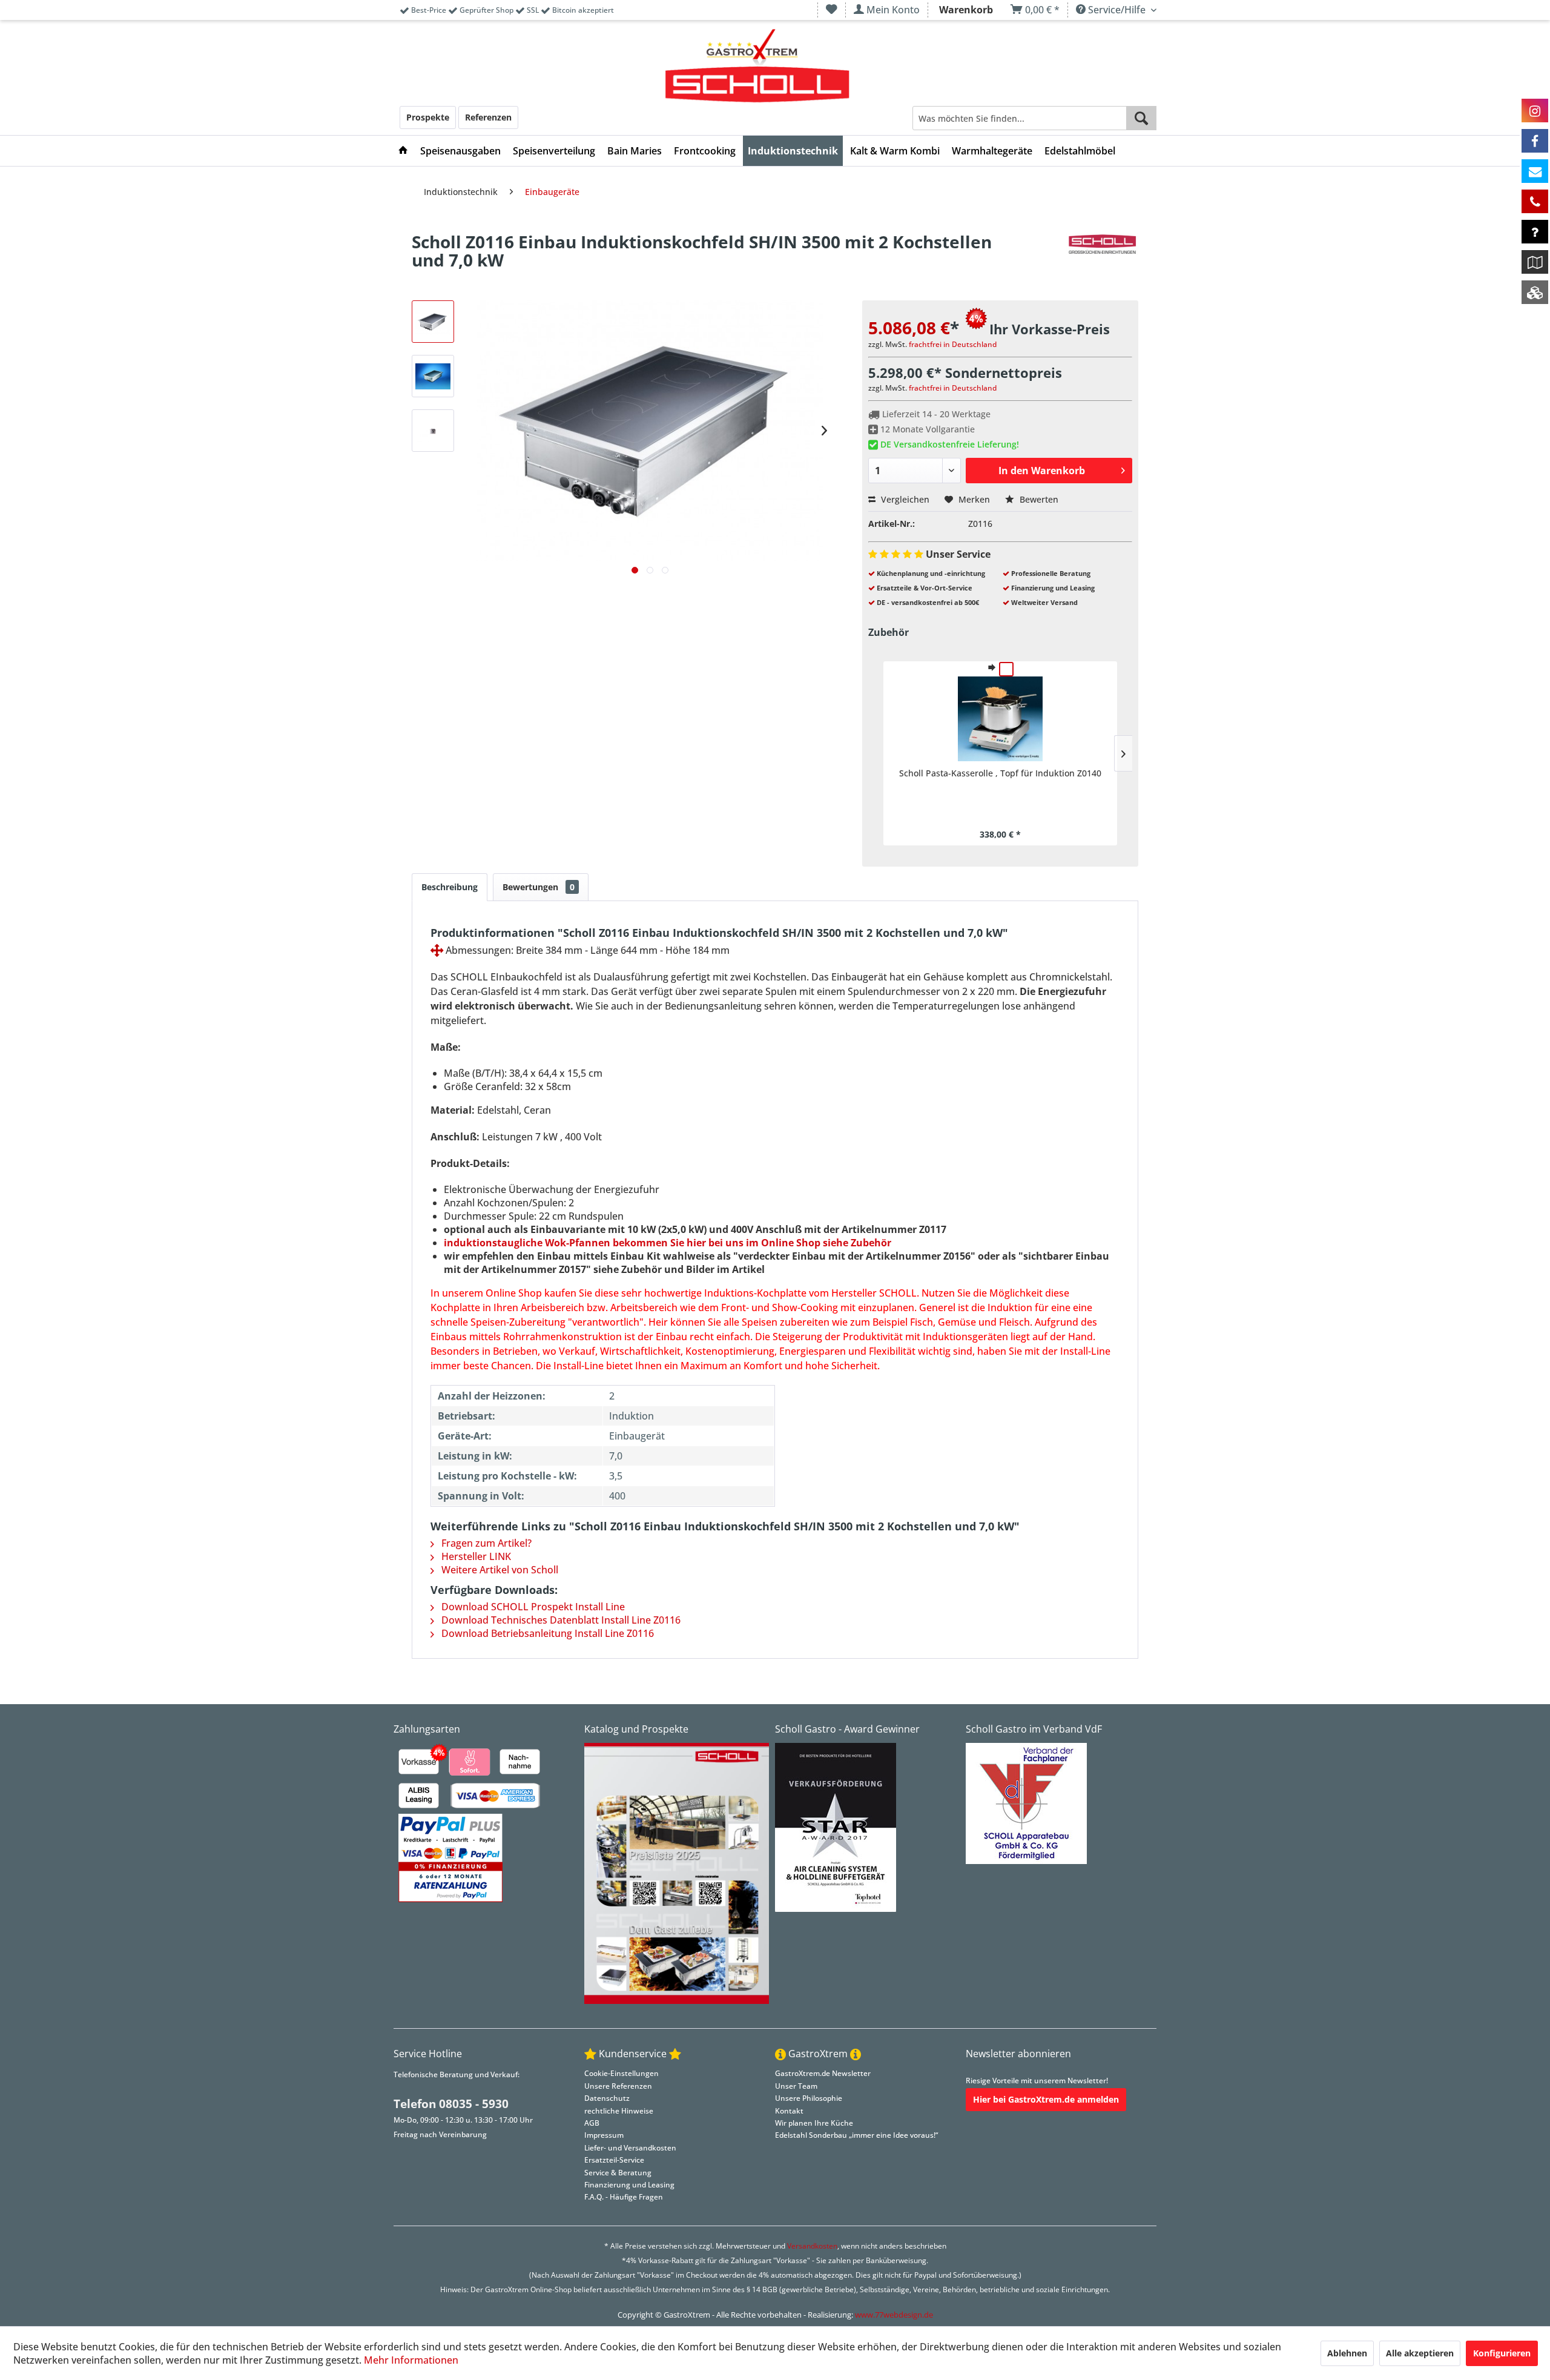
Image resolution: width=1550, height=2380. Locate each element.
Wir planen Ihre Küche (814, 2123)
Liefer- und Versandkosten (630, 2148)
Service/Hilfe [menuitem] (1117, 10)
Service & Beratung (618, 2173)
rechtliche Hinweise (619, 2111)
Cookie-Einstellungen (622, 2073)
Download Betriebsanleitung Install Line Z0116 (546, 1633)
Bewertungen (539, 887)
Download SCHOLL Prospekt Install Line (532, 1607)
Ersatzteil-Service (614, 2160)
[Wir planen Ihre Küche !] (1535, 262)
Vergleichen (904, 499)
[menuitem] (831, 10)
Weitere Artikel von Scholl (499, 1570)
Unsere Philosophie (809, 2098)
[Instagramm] (1535, 111)
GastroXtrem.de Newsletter (823, 2073)
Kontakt (789, 2111)
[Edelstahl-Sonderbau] (1535, 292)
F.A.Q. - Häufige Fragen (624, 2197)
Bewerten (1038, 499)
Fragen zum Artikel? (485, 1543)
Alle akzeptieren (1420, 2353)
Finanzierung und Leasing (629, 2185)
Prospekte (428, 117)
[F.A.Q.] (1535, 232)
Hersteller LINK (475, 1556)
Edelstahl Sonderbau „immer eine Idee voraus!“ (856, 2135)
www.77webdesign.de (894, 2315)
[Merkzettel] (832, 10)
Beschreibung (450, 887)
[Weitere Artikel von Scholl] (1102, 254)
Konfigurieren (1502, 2353)
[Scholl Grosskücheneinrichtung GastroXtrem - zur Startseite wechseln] (757, 67)
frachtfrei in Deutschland (953, 344)
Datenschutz (607, 2098)
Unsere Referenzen (618, 2086)
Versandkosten (812, 2246)
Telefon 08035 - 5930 (451, 2104)
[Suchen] (1141, 118)
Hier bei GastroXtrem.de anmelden (1046, 2099)
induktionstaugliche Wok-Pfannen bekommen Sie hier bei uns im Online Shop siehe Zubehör (668, 1243)
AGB (592, 2123)
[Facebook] (1535, 141)
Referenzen (488, 117)
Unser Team (796, 2086)
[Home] (403, 151)
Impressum (604, 2135)
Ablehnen (1347, 2353)
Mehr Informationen (411, 2360)
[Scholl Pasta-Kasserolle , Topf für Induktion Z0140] (1000, 719)
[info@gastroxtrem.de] (1535, 171)
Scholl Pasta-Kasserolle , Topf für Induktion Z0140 (1000, 773)
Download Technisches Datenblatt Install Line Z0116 (560, 1620)
